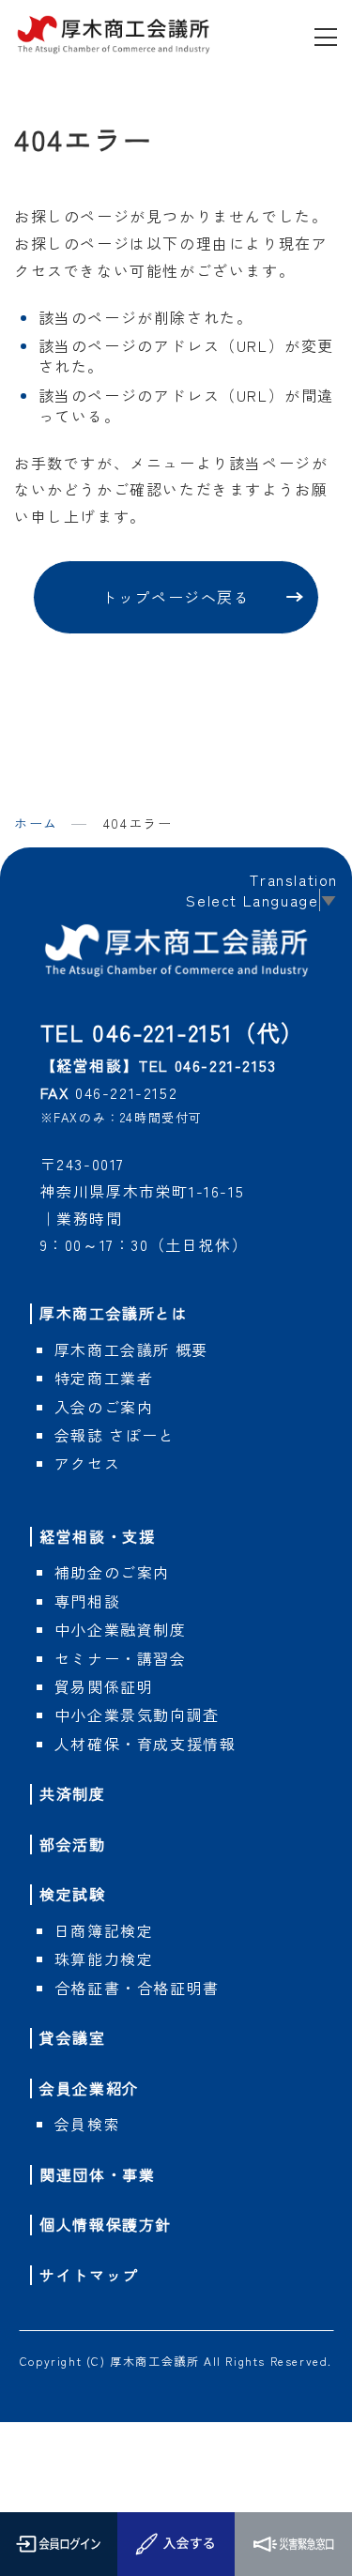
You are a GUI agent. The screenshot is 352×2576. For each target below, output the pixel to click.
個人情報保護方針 (106, 2224)
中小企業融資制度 (121, 1629)
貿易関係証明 (104, 1686)
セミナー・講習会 (121, 1658)
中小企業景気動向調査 (137, 1715)
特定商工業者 (104, 1378)
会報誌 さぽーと (115, 1435)
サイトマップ (89, 2275)
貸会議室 (72, 2037)
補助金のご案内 (112, 1572)
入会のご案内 (104, 1407)
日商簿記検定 (104, 1930)
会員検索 (87, 2124)
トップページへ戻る (176, 597)
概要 (131, 1349)
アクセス (87, 1463)
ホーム (36, 823)
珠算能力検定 (104, 1959)
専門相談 (87, 1601)
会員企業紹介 (89, 2088)
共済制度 (72, 1793)
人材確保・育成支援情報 (145, 1744)
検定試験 (72, 1894)
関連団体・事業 (97, 2174)
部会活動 (72, 1844)
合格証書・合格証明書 (137, 1988)
